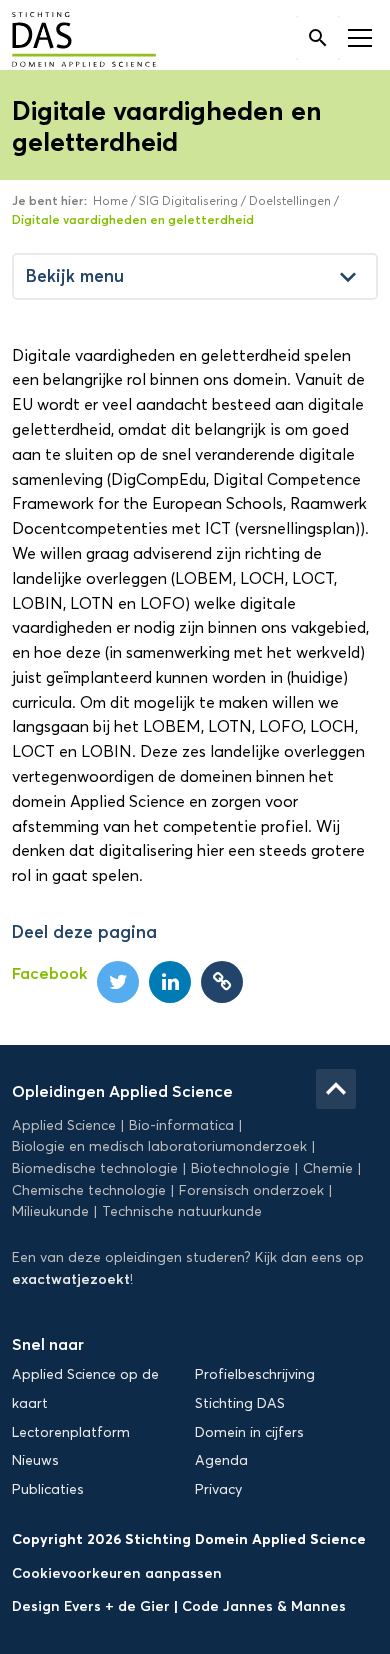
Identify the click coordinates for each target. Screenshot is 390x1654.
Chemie (328, 1168)
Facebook (49, 973)
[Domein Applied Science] (69, 41)
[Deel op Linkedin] (170, 982)
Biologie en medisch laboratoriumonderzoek (159, 1146)
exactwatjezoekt (71, 1279)
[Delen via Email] (222, 982)
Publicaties (48, 1489)
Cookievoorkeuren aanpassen (117, 1573)
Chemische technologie (89, 1190)
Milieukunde (50, 1211)
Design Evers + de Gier (93, 1606)
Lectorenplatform (71, 1432)
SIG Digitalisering (188, 200)
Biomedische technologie (95, 1168)
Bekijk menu (195, 277)
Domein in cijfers (249, 1432)
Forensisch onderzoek (251, 1190)
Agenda (221, 1460)
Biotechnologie (240, 1168)
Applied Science (64, 1125)
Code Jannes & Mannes (264, 1606)
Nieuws (35, 1460)
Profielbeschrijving (255, 1374)
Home (110, 200)
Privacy (218, 1489)
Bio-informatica (181, 1125)
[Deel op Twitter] (118, 982)
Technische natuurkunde (182, 1211)
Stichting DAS (240, 1403)
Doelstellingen (290, 200)
